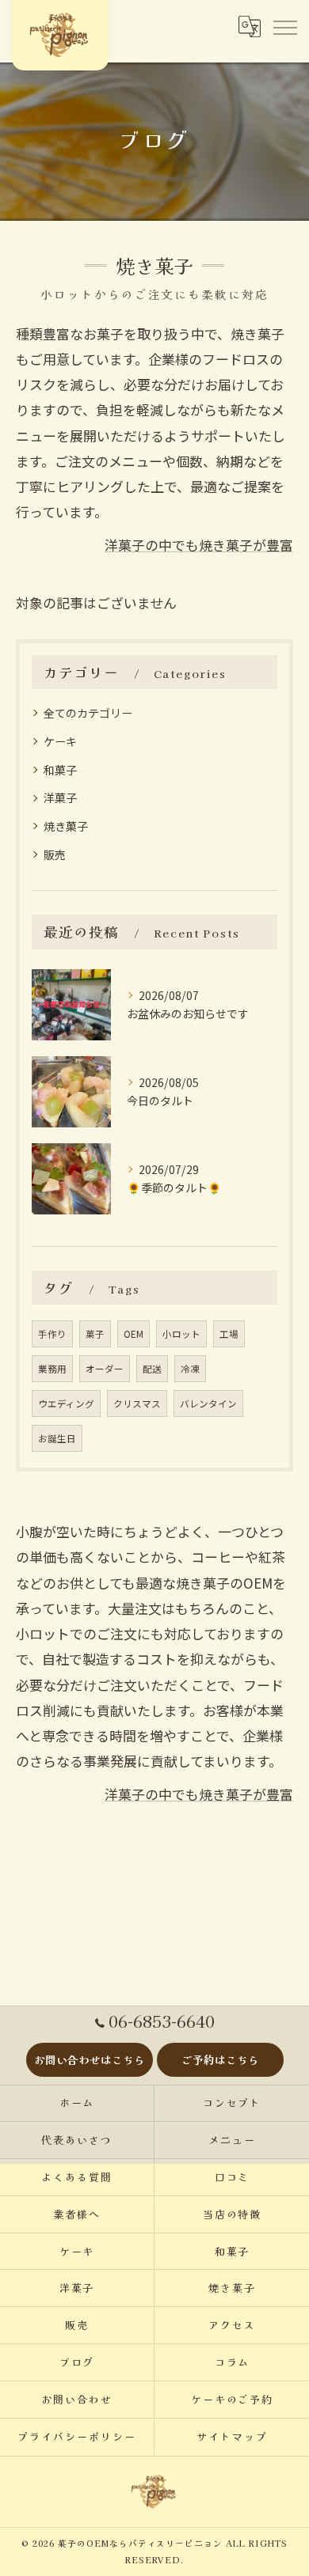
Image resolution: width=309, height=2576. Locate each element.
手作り (52, 1334)
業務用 (52, 1369)
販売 (55, 854)
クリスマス (137, 1404)
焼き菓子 (66, 826)
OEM (134, 1334)
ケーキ (60, 741)
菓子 (95, 1334)
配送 (152, 1369)
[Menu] (284, 27)
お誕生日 (57, 1438)
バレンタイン (208, 1404)
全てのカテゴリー (88, 713)
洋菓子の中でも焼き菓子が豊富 (199, 545)
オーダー (105, 1369)
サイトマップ (232, 2436)
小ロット (181, 1334)
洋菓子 (60, 797)
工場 (229, 1334)
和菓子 (60, 770)
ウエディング (66, 1404)
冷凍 (190, 1369)
